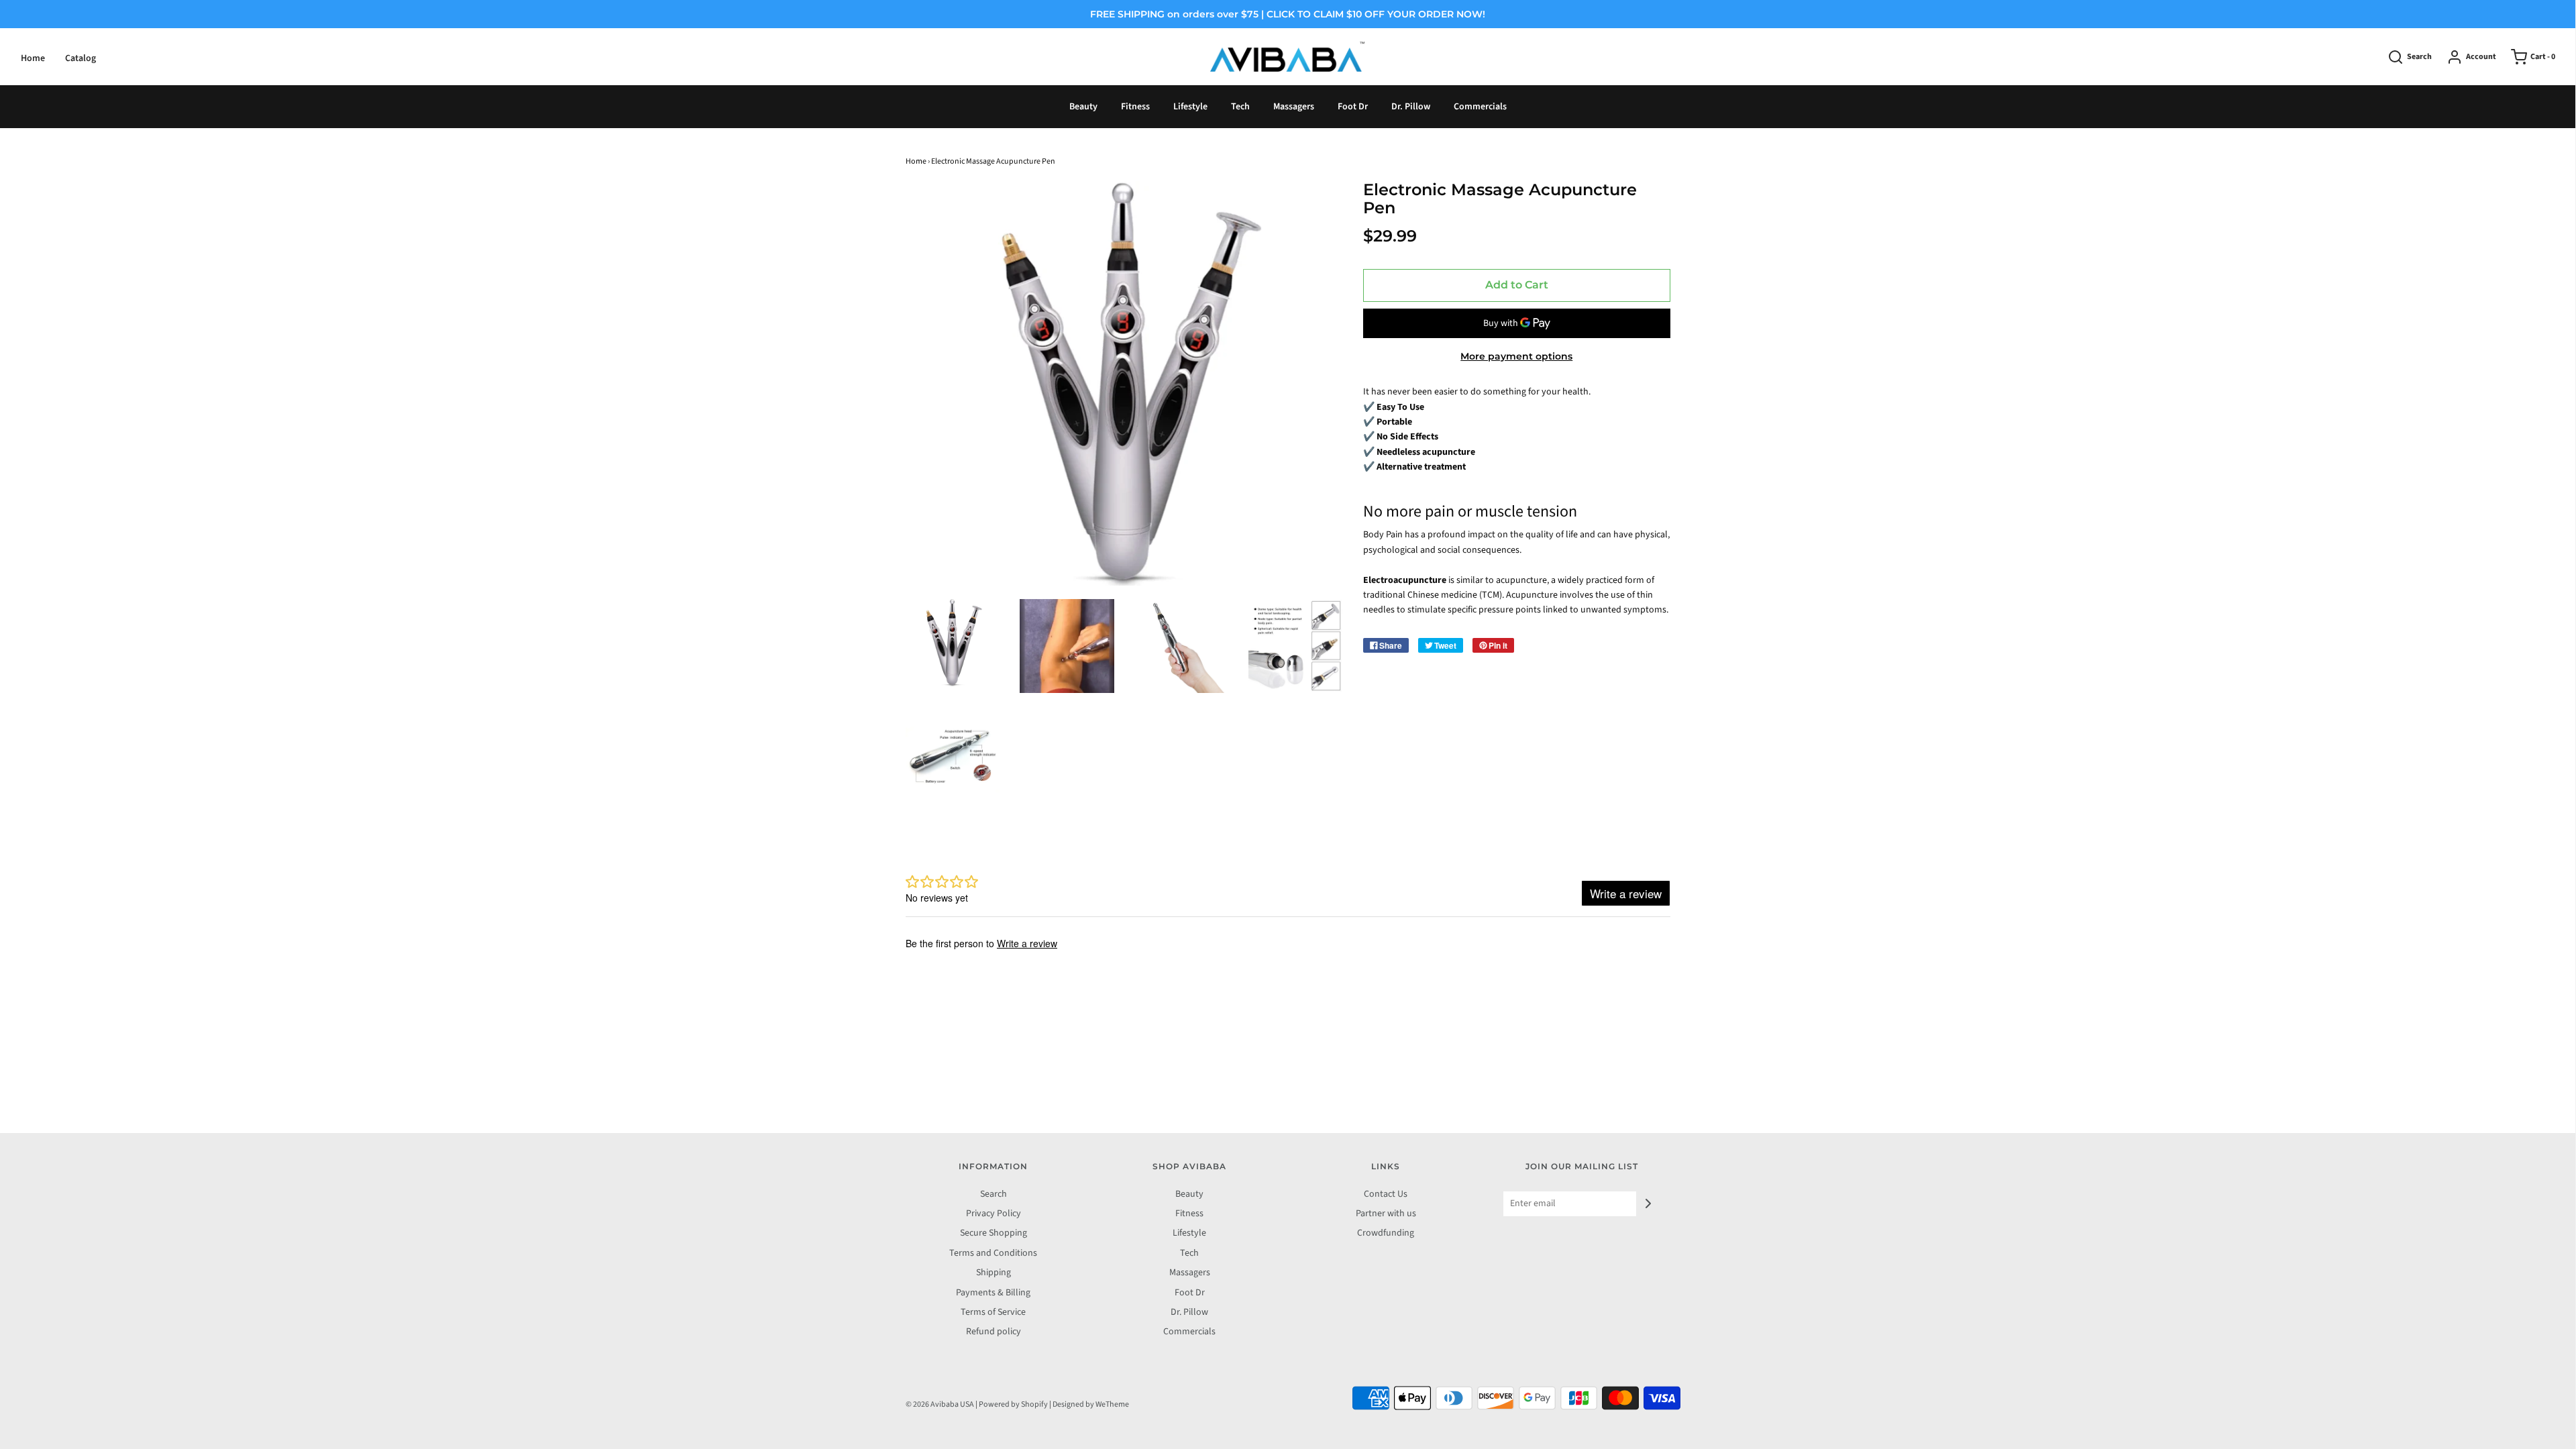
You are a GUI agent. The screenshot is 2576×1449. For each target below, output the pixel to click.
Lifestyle (1190, 107)
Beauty (1083, 107)
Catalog (80, 58)
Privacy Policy (994, 1214)
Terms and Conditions (993, 1253)
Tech (1240, 107)
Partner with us (1386, 1214)
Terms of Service (993, 1312)
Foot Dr (1353, 107)
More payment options (1516, 356)
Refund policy (994, 1332)
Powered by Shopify (1013, 1404)
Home (33, 58)
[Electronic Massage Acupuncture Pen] (953, 643)
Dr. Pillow (1411, 107)
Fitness (1135, 107)
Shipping (994, 1273)
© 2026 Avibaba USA (940, 1404)
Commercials (1480, 107)
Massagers (1294, 107)
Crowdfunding (1386, 1233)
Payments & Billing (993, 1293)
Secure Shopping (994, 1233)
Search (994, 1194)
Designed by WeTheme (1091, 1404)
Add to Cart (1517, 285)
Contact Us (1386, 1194)
